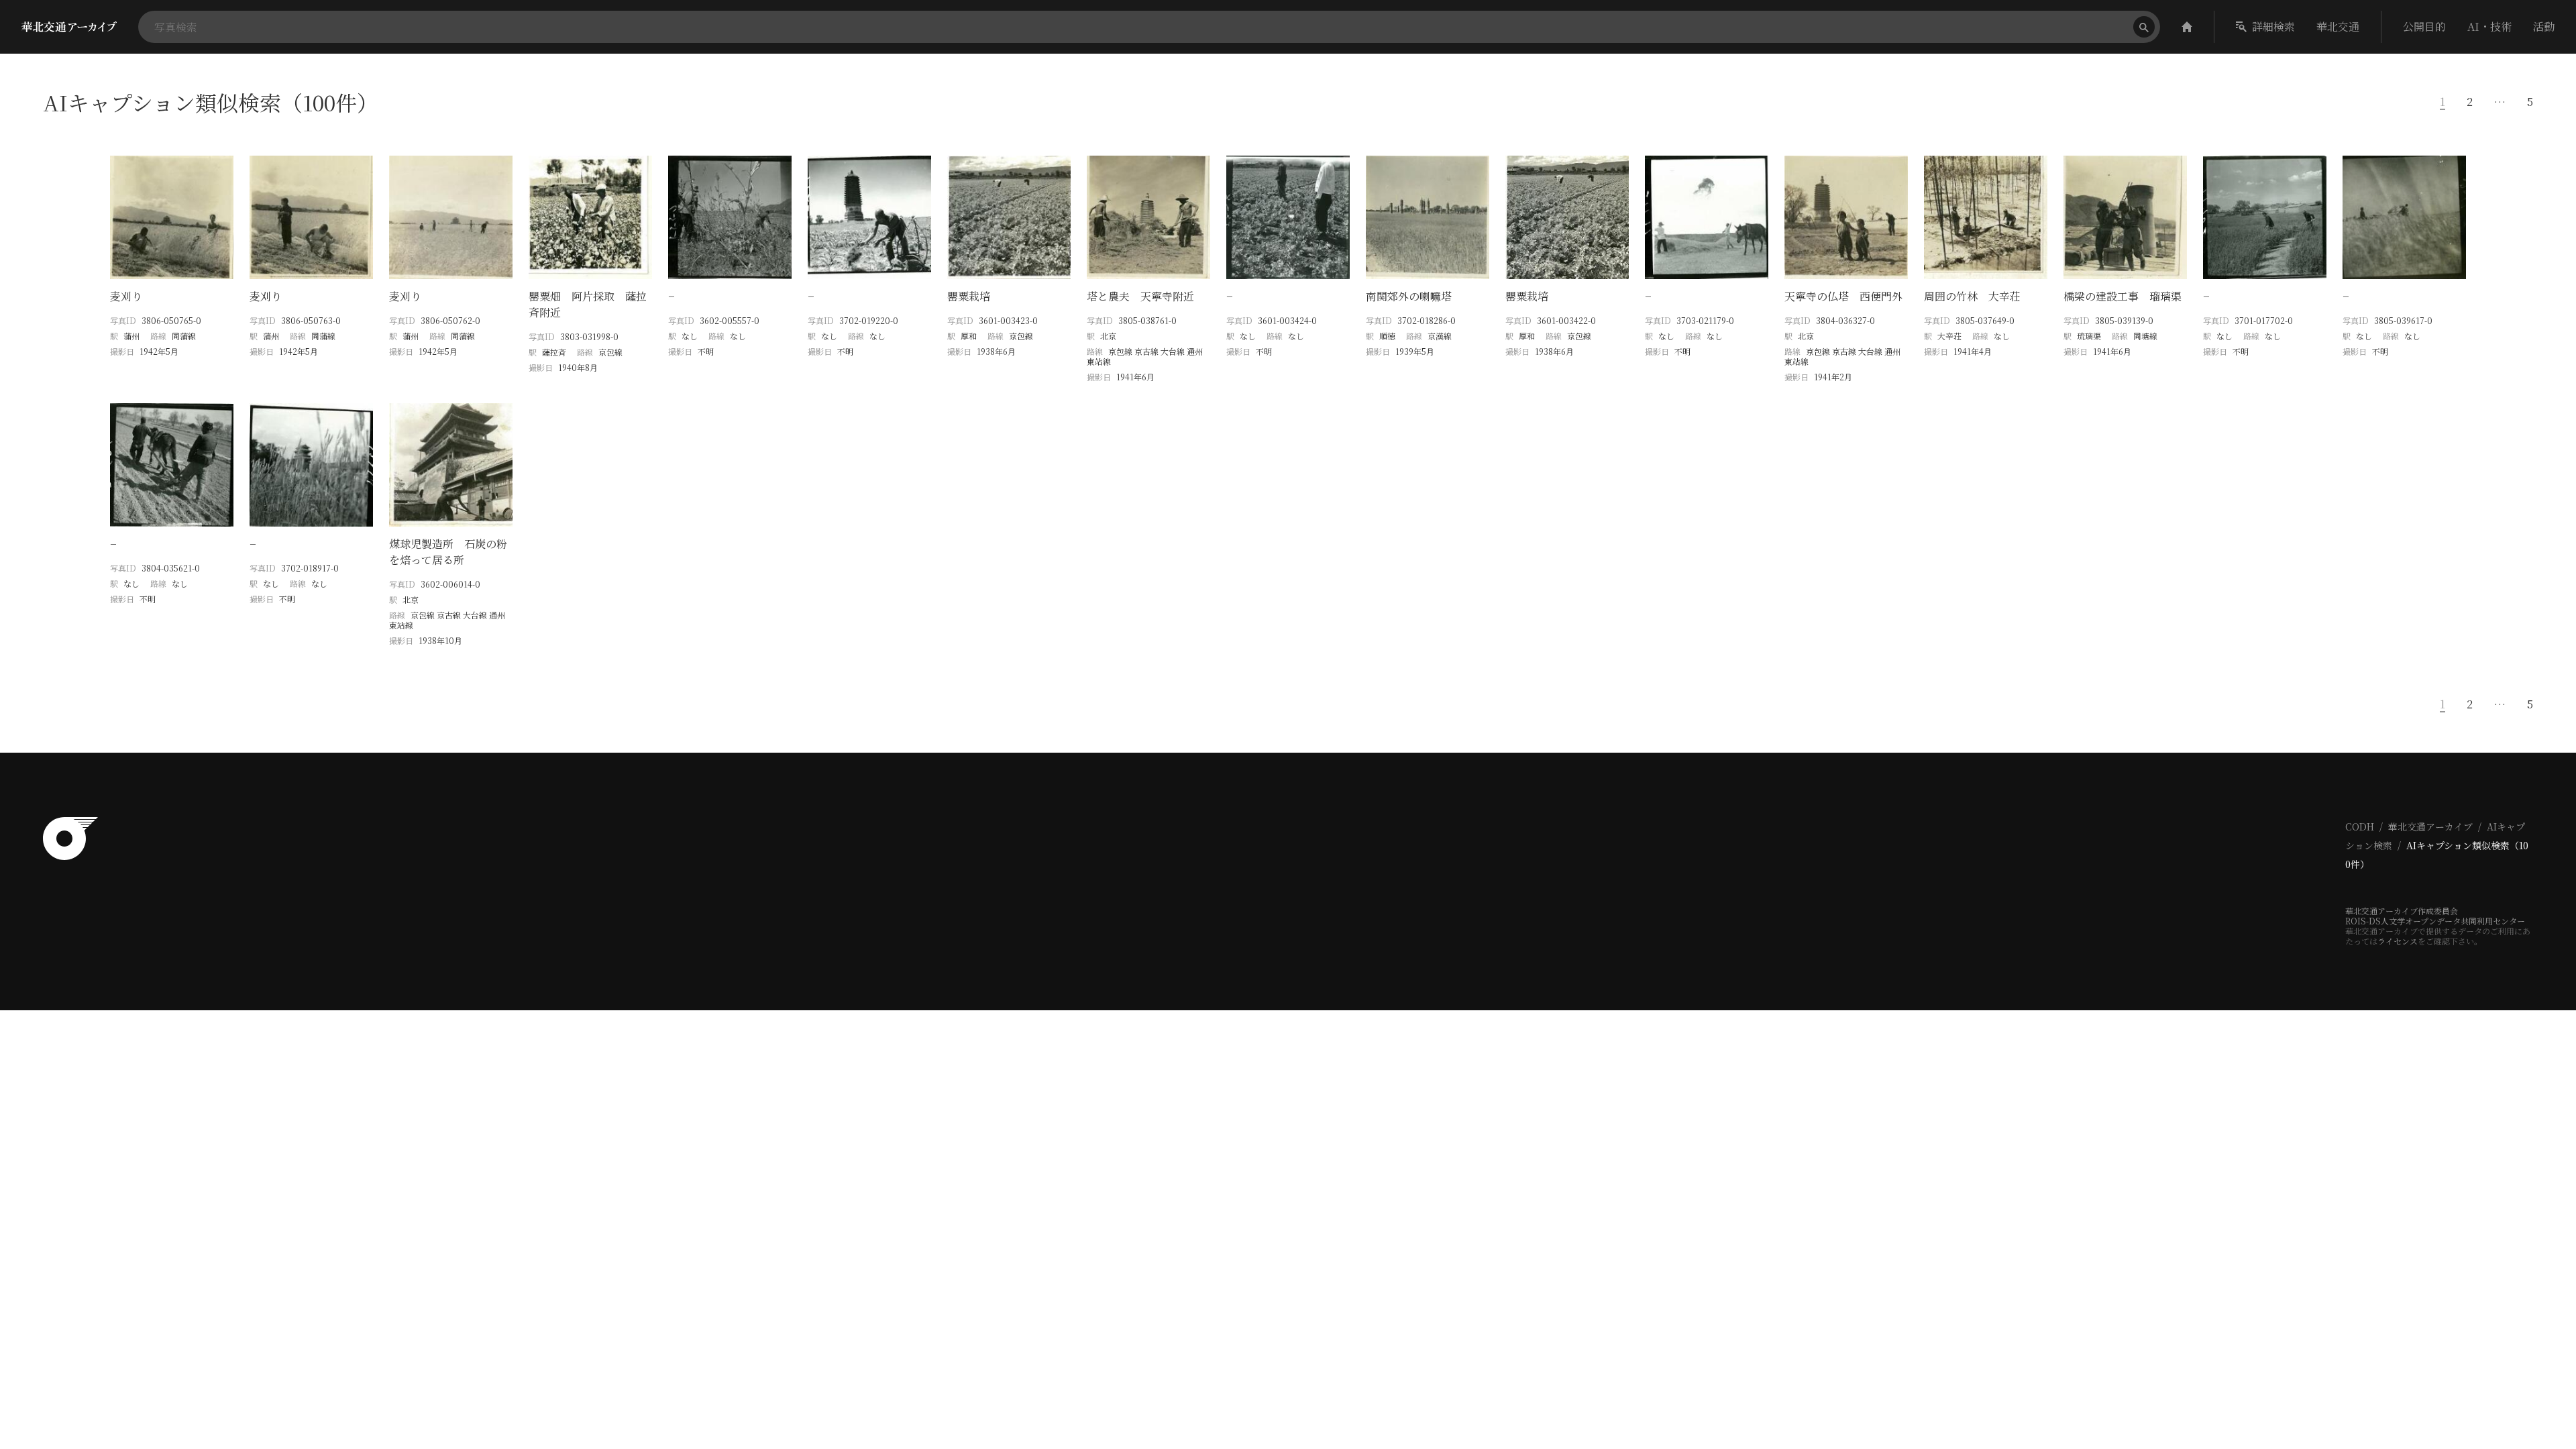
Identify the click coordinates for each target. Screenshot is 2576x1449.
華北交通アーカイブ (2430, 826)
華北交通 (2338, 26)
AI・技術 (2489, 26)
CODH (2360, 826)
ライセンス (2398, 941)
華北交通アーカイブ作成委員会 (2402, 911)
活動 (2544, 26)
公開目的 (2424, 26)
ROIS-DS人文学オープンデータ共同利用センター (2435, 921)
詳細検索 (2273, 26)
